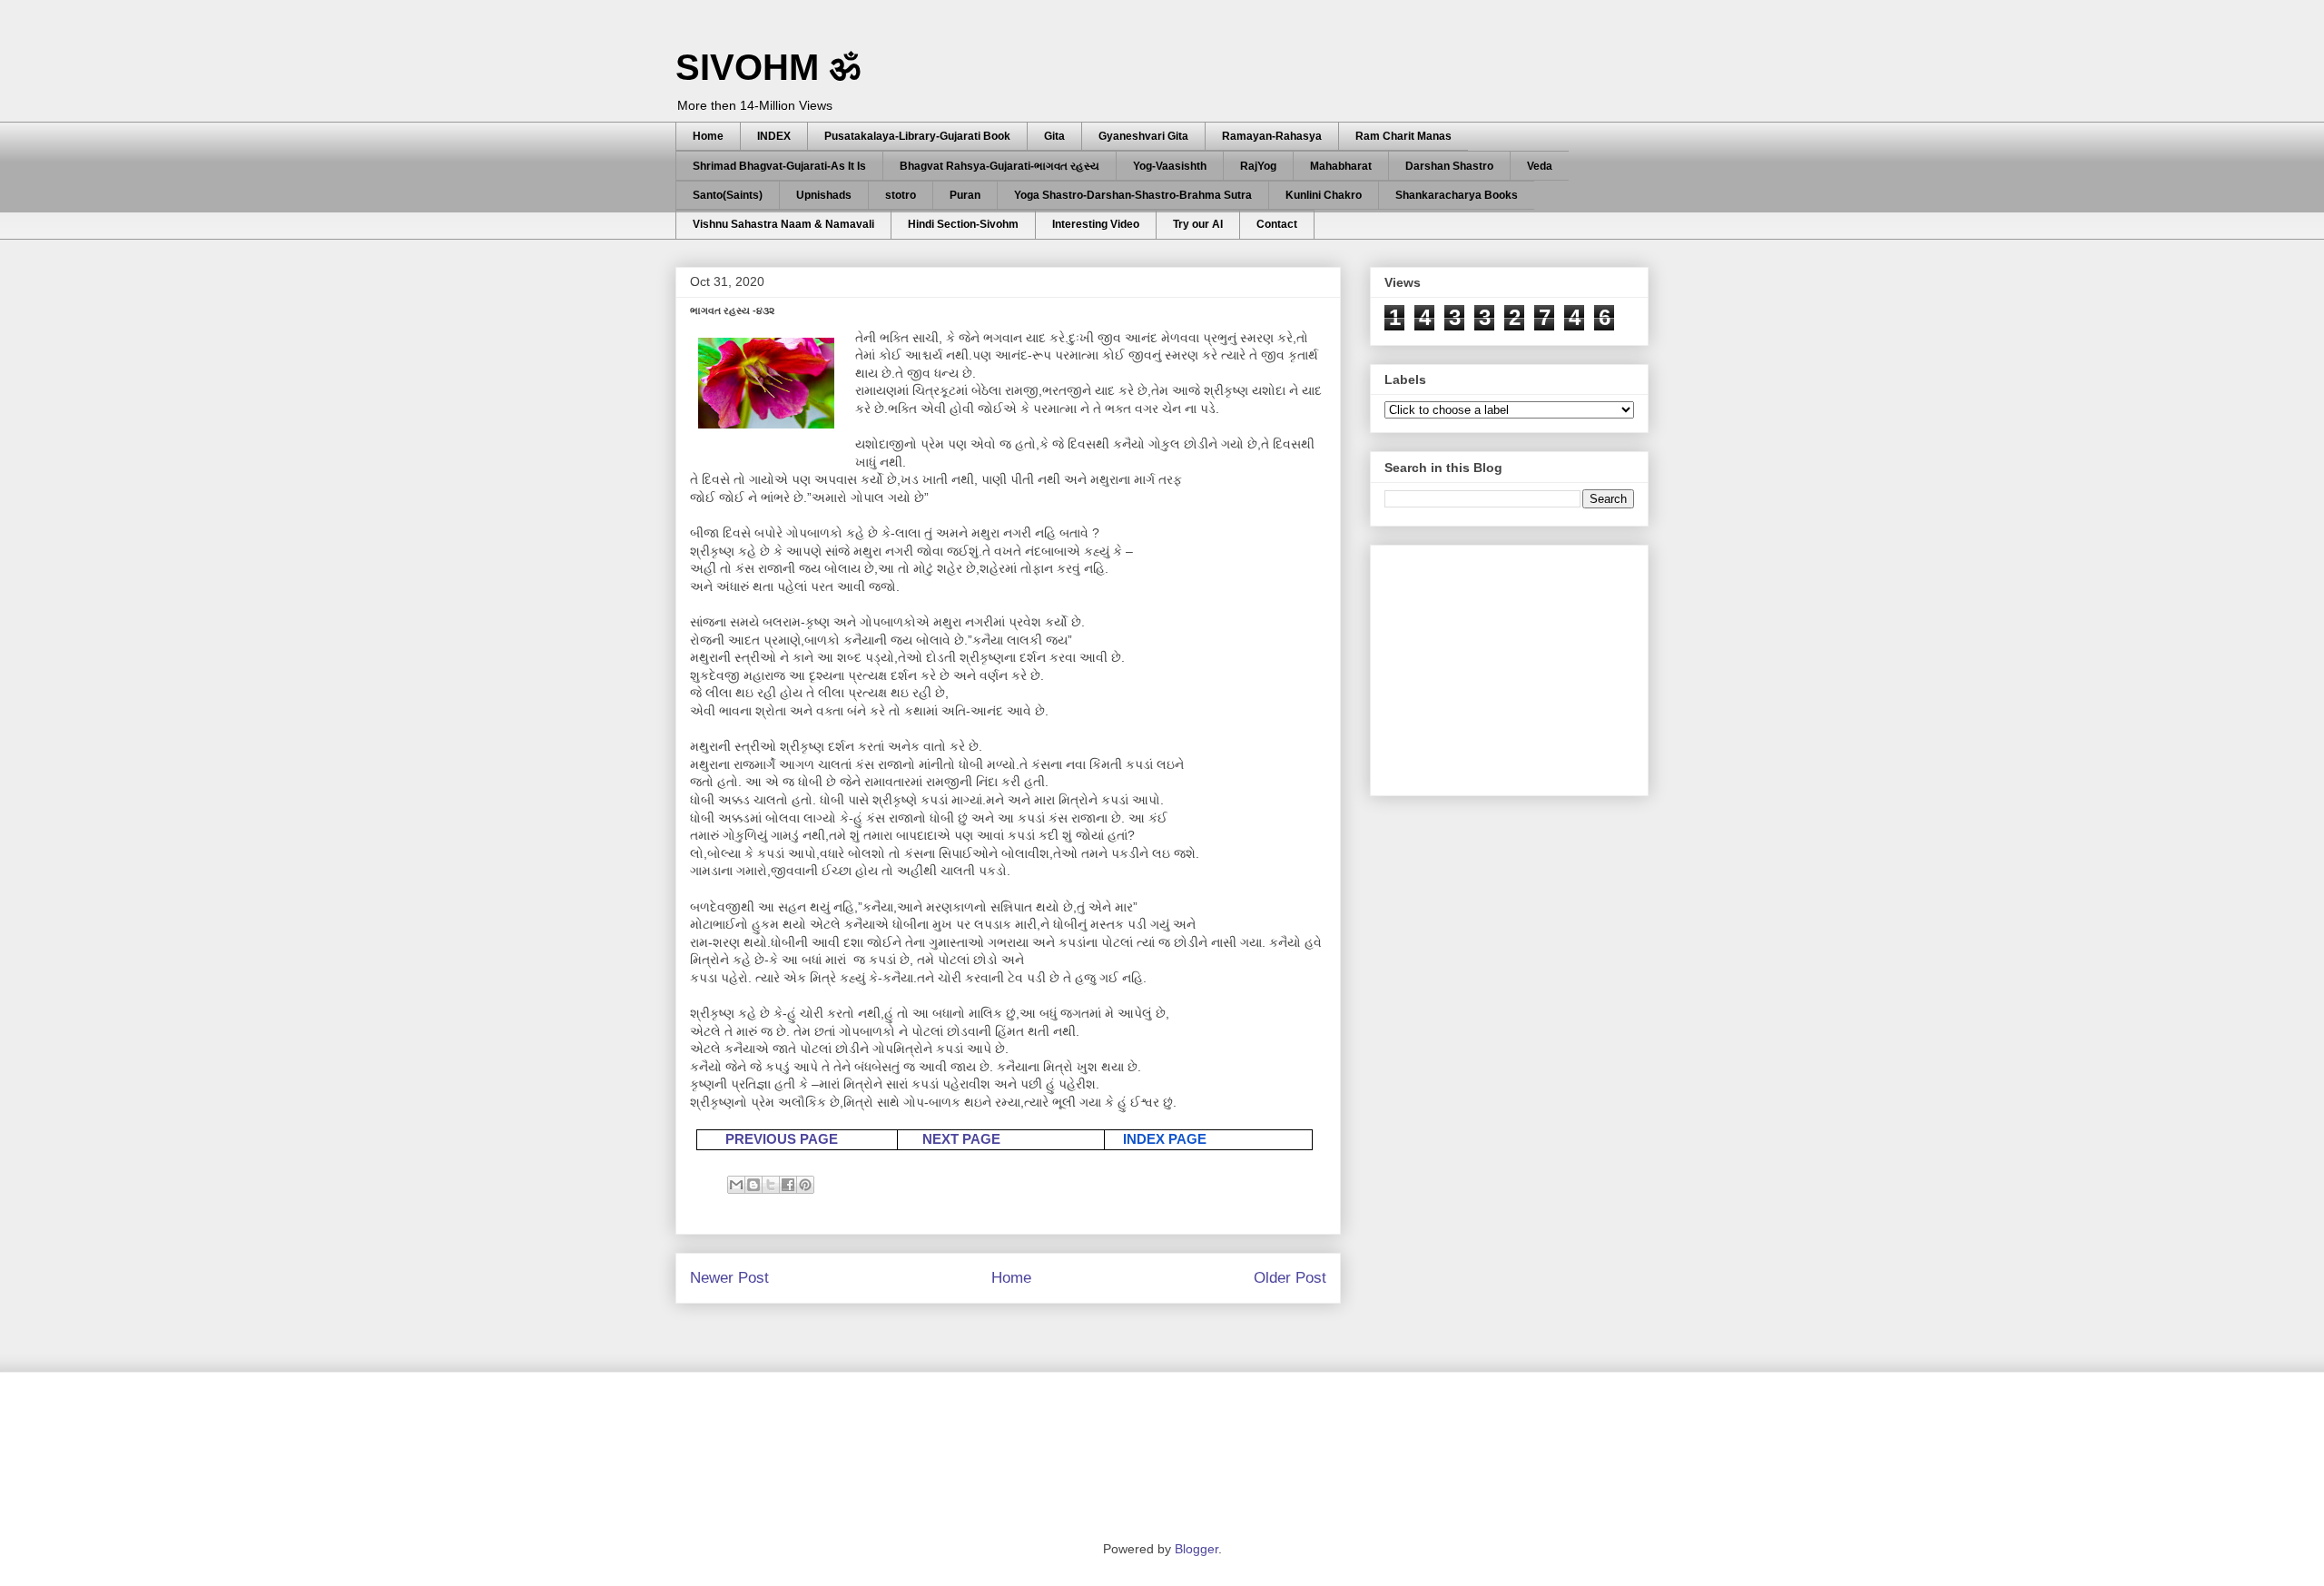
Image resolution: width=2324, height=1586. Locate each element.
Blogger (1196, 1549)
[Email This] (736, 1185)
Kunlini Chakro (1324, 195)
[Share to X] (771, 1185)
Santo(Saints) (728, 195)
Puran (965, 195)
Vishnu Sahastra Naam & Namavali (783, 224)
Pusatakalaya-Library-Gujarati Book (917, 136)
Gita (1054, 136)
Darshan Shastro (1449, 166)
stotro (901, 195)
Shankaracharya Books (1457, 195)
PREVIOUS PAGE (782, 1139)
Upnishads (824, 195)
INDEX (774, 136)
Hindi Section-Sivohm (963, 224)
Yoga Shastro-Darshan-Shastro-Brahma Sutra (1133, 195)
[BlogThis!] (753, 1185)
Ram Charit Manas (1403, 136)
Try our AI (1198, 224)
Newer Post (729, 1278)
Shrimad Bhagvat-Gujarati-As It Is (779, 166)
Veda (1540, 166)
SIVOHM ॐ (768, 67)
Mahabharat (1341, 166)
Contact (1277, 224)
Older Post (1290, 1278)
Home (708, 136)
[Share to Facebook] (788, 1185)
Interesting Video (1096, 224)
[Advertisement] (1521, 665)
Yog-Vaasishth (1170, 166)
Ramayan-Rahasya (1272, 136)
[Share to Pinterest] (805, 1185)
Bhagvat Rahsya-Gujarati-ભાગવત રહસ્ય (1000, 166)
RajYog (1258, 166)
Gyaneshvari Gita (1143, 136)
